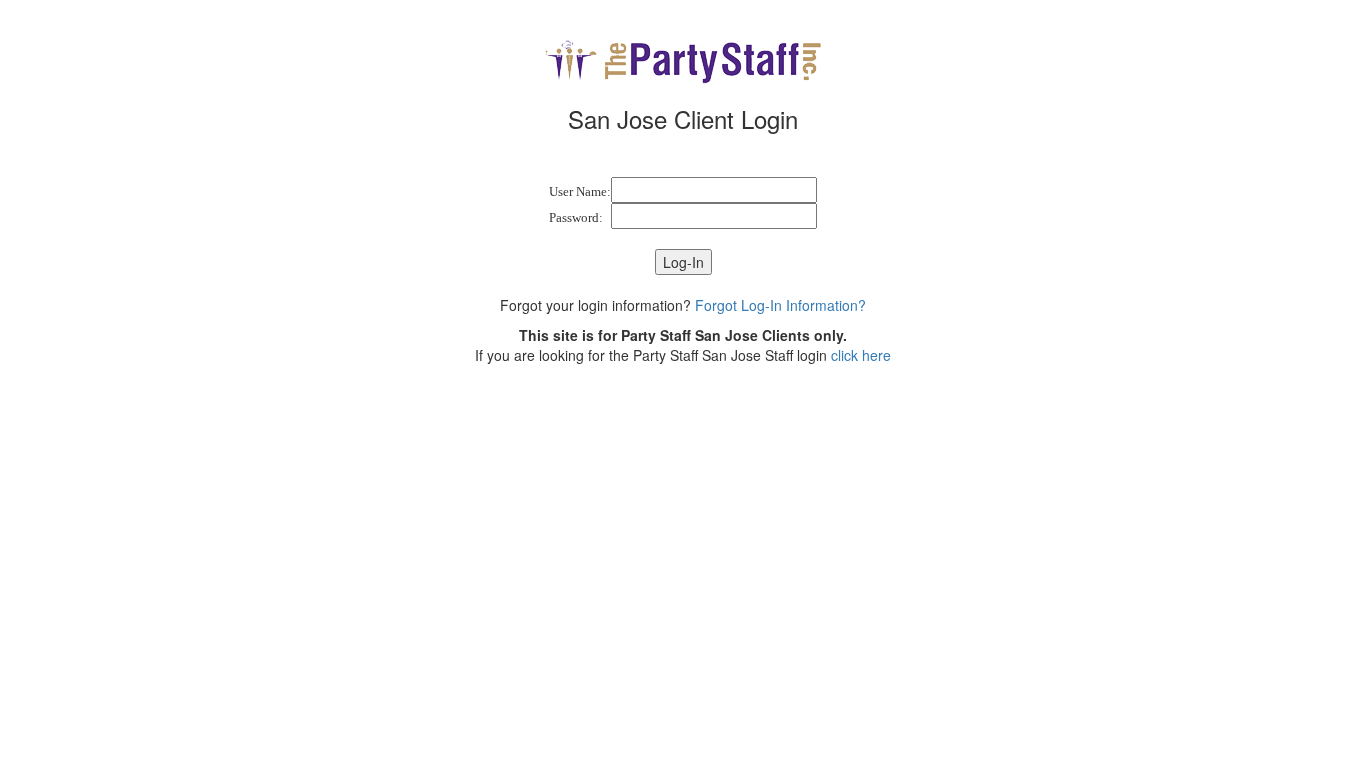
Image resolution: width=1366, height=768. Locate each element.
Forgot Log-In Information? (780, 305)
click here (861, 355)
